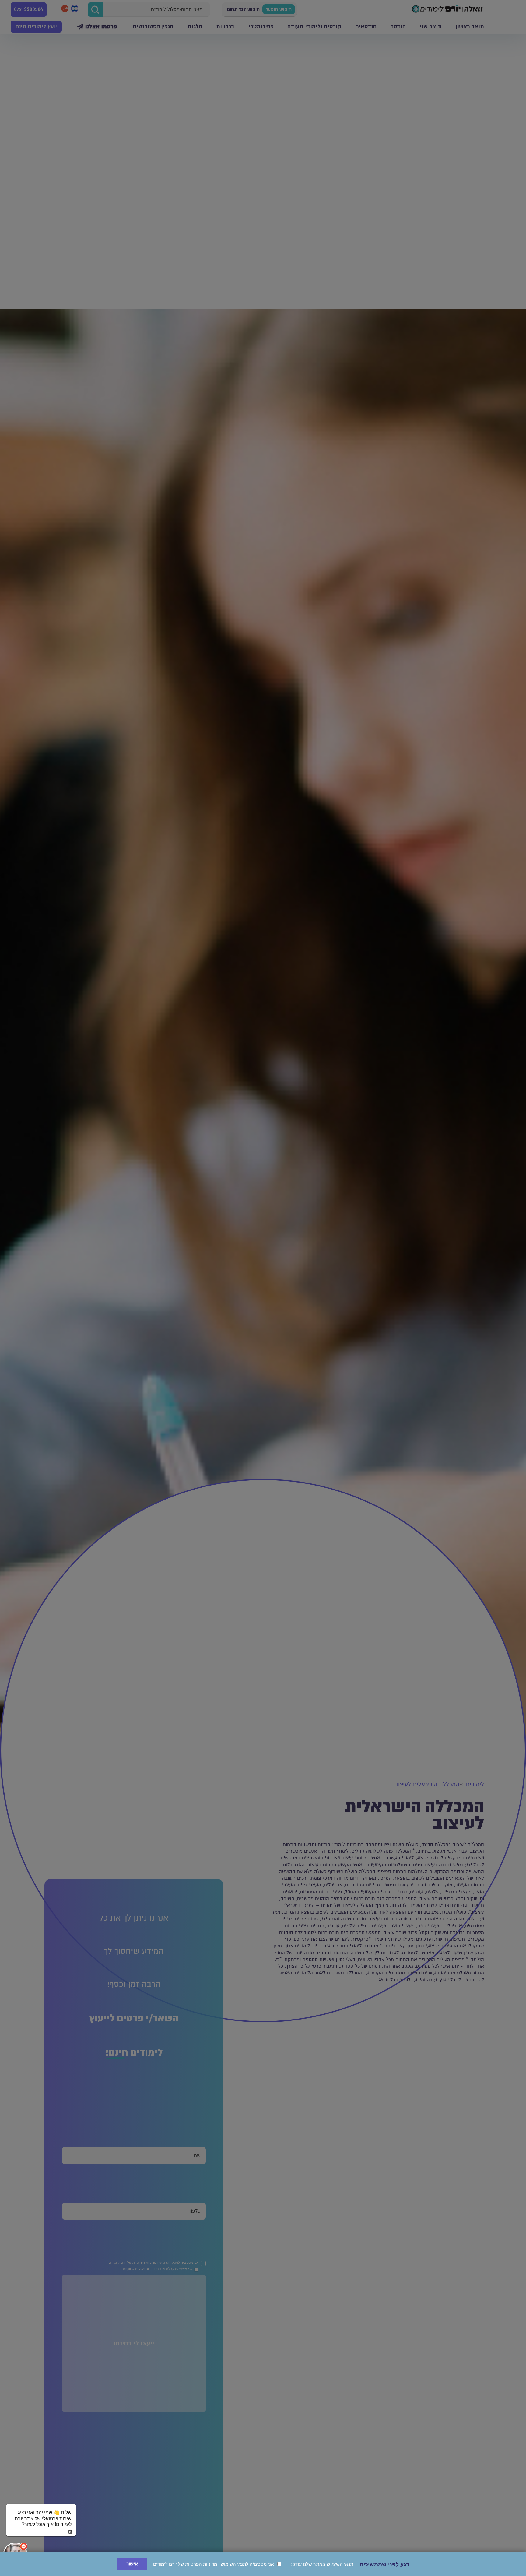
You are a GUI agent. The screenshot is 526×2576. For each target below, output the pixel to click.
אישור (132, 2564)
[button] (41, 2513)
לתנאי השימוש (234, 2564)
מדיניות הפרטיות (200, 2564)
